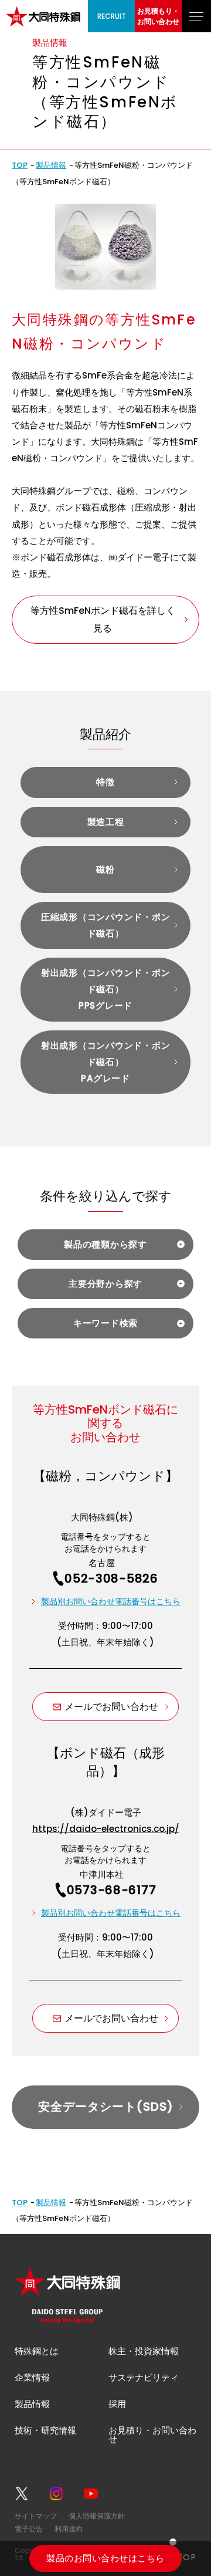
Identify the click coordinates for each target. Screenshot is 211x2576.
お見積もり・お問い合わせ (158, 16)
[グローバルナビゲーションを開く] (196, 16)
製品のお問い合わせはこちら (105, 2558)
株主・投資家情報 (144, 2351)
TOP (20, 165)
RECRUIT (112, 16)
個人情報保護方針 (97, 2516)
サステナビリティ (144, 2377)
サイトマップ (36, 2516)
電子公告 (29, 2529)
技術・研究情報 (45, 2430)
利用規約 (69, 2529)
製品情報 (51, 165)
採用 (117, 2404)
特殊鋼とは (37, 2351)
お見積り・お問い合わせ (152, 2435)
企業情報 (32, 2377)
